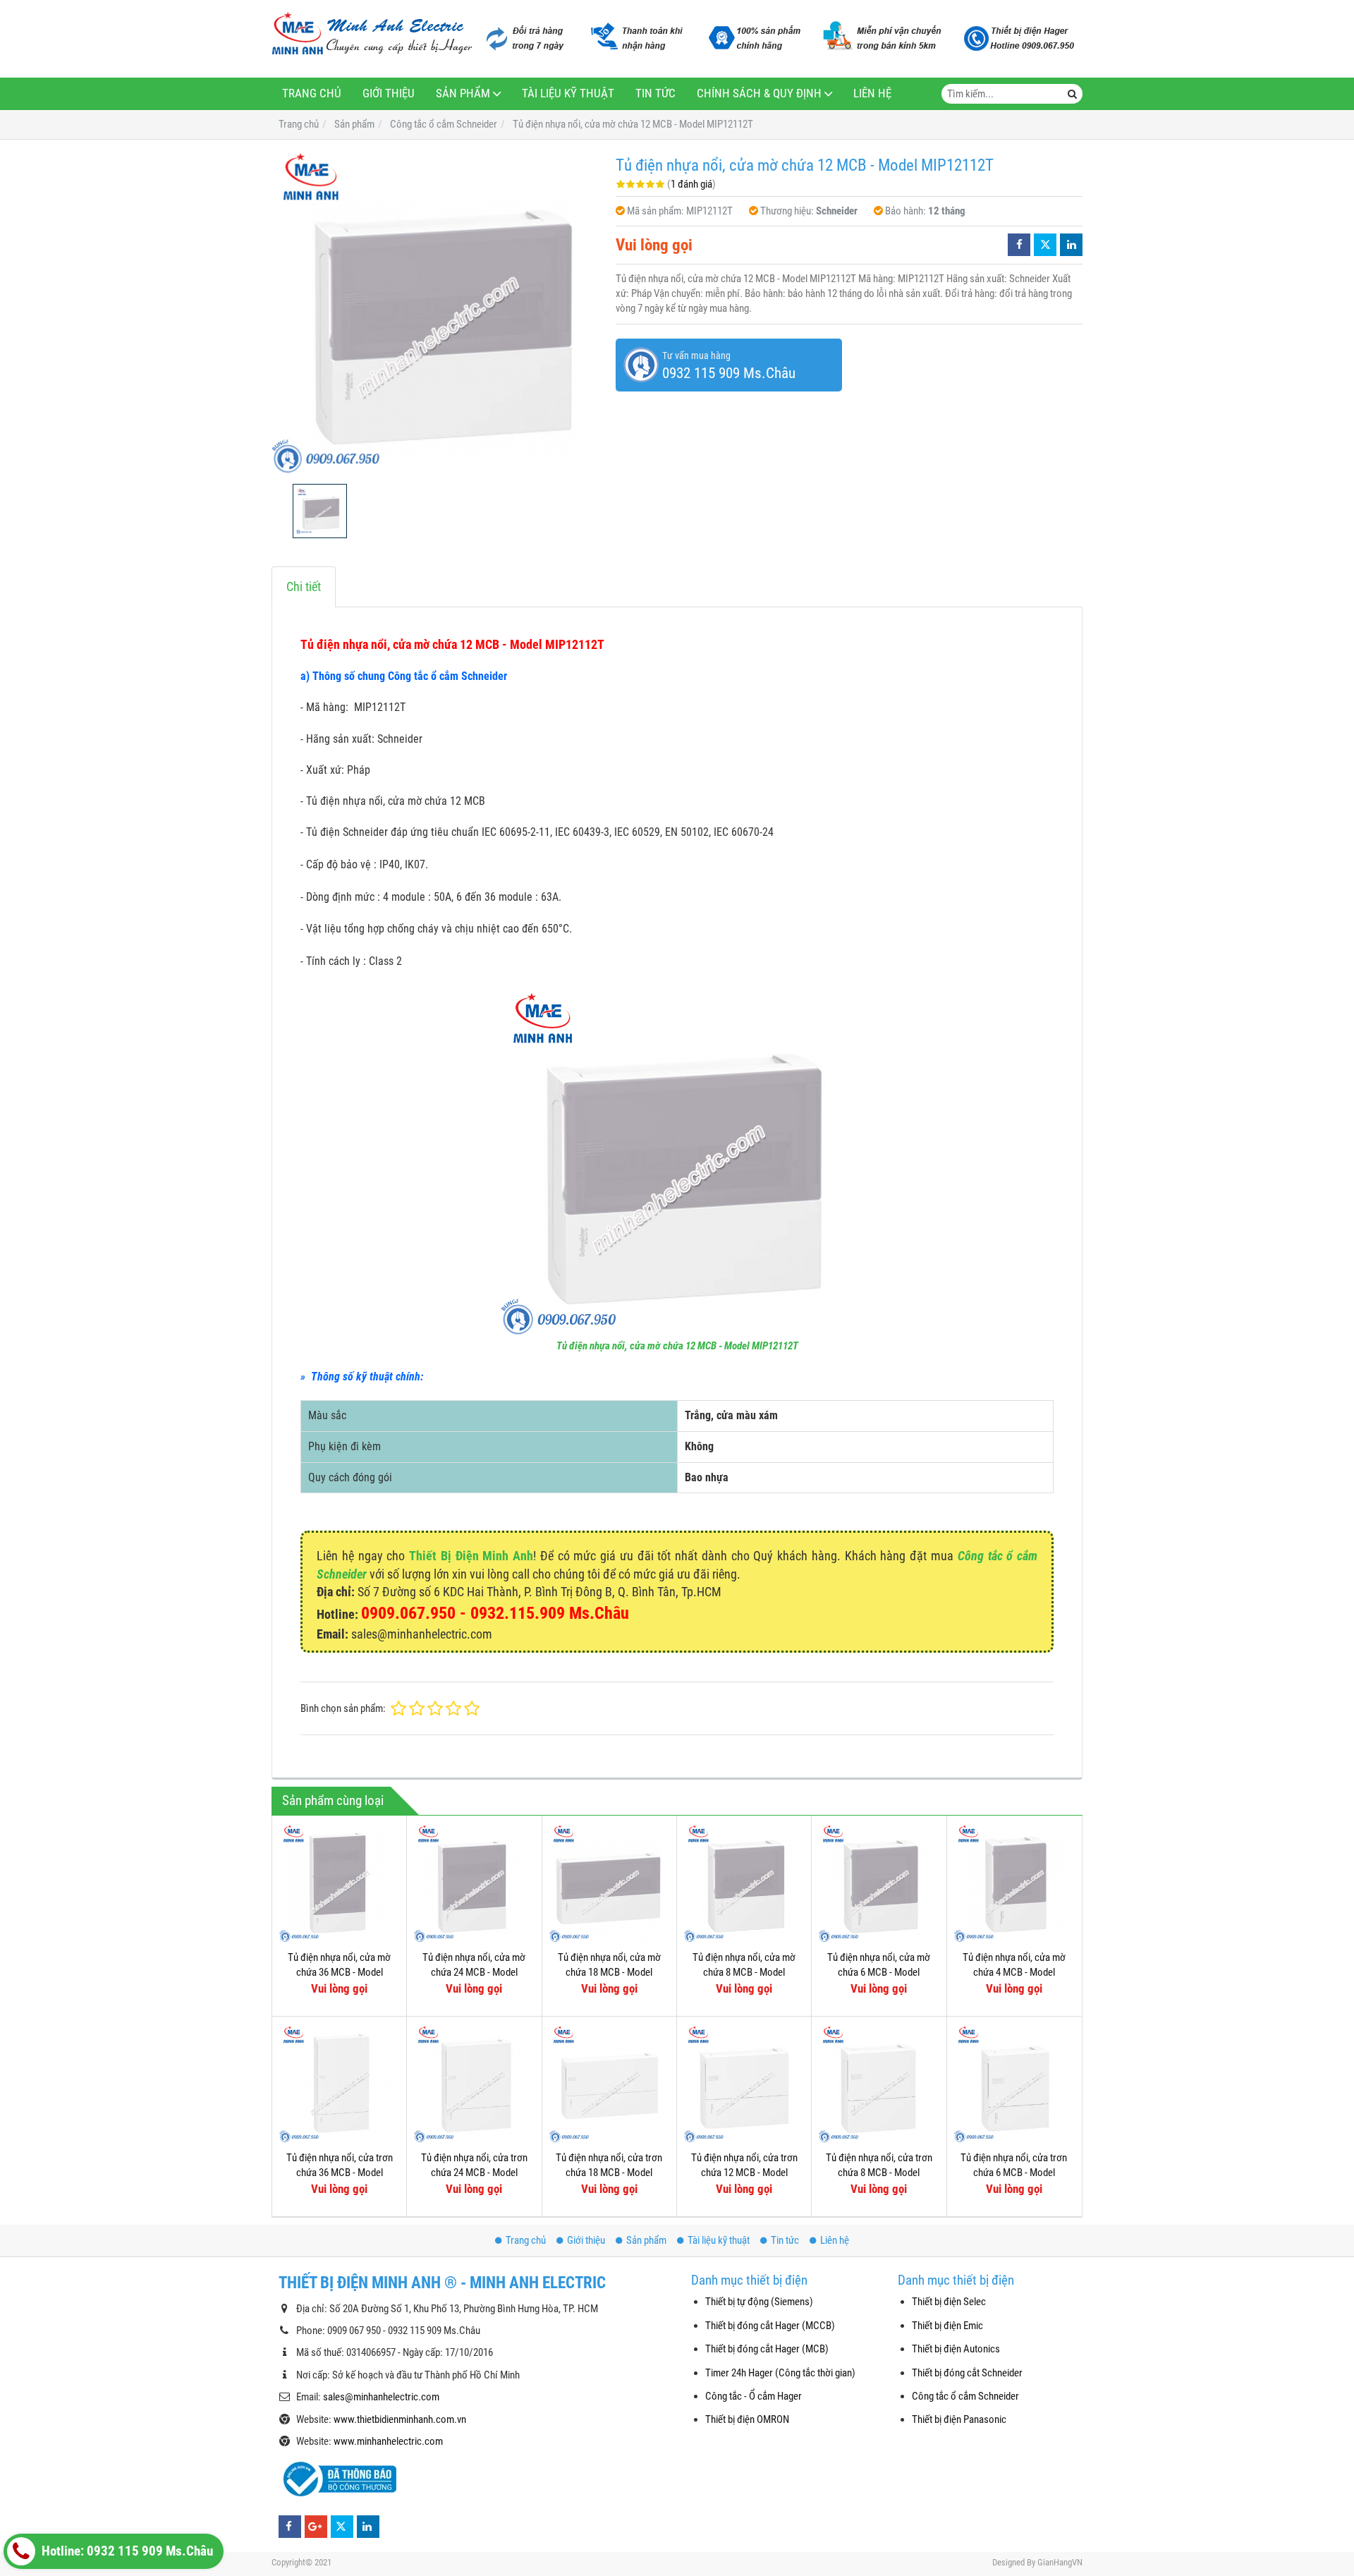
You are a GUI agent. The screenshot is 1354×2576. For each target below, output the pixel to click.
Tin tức (655, 93)
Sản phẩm (463, 93)
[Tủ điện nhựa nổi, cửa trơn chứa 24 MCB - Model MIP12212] (474, 2084)
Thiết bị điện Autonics (956, 2349)
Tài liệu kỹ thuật (568, 93)
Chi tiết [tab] (304, 587)
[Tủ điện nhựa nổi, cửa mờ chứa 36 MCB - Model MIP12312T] (339, 1883)
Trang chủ (312, 93)
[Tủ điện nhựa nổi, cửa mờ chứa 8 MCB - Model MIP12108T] (744, 1883)
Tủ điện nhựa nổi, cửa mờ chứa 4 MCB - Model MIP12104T (1014, 1973)
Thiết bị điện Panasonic (959, 2419)
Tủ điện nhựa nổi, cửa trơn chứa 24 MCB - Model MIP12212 (474, 2173)
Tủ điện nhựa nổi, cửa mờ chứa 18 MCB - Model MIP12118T (609, 1973)
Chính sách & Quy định (759, 93)
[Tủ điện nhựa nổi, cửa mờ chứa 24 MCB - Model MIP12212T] (474, 1883)
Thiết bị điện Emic (947, 2326)
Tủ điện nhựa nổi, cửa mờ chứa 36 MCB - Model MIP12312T (339, 1973)
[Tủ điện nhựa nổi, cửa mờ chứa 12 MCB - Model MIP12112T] (437, 312)
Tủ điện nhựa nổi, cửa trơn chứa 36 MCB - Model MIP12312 (340, 2173)
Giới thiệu (389, 93)
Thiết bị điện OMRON (747, 2419)
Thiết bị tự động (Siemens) (759, 2302)
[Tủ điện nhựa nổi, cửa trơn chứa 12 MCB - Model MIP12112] (744, 2084)
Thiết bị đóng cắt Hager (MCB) (767, 2349)
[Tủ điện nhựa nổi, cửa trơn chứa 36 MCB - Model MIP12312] (339, 2084)
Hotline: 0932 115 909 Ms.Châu (126, 2551)
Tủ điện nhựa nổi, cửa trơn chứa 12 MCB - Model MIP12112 (744, 2173)
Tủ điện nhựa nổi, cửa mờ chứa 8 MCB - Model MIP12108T (744, 1973)
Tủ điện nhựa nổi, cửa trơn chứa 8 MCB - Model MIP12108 (879, 2173)
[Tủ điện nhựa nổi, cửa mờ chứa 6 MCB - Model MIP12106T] (879, 1883)
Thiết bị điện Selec (949, 2302)
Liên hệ (872, 93)
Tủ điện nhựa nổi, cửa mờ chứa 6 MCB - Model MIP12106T (879, 1973)
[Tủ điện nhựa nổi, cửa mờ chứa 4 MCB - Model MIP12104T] (1014, 1883)
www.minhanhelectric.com (388, 2441)
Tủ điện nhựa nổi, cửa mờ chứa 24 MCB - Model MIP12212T (474, 1973)
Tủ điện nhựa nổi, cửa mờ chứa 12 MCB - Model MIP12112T (677, 1346)
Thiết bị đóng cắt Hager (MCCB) (770, 2326)
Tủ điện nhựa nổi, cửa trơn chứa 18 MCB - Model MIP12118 (609, 2173)
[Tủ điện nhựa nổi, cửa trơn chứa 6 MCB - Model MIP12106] (1014, 2084)
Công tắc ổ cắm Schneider (965, 2396)
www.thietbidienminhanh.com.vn (400, 2419)
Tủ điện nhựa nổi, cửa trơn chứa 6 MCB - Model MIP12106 (1014, 2173)
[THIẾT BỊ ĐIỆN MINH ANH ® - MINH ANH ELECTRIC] (372, 35)
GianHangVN (1060, 2562)
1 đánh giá (691, 184)
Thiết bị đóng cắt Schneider (967, 2373)
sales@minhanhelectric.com (381, 2397)
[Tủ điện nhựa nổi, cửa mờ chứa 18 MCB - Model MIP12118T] (609, 1883)
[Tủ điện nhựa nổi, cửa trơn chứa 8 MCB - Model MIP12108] (879, 2084)
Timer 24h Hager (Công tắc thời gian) (780, 2373)
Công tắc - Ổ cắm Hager (754, 2396)
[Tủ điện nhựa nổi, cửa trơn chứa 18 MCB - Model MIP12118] (609, 2084)
